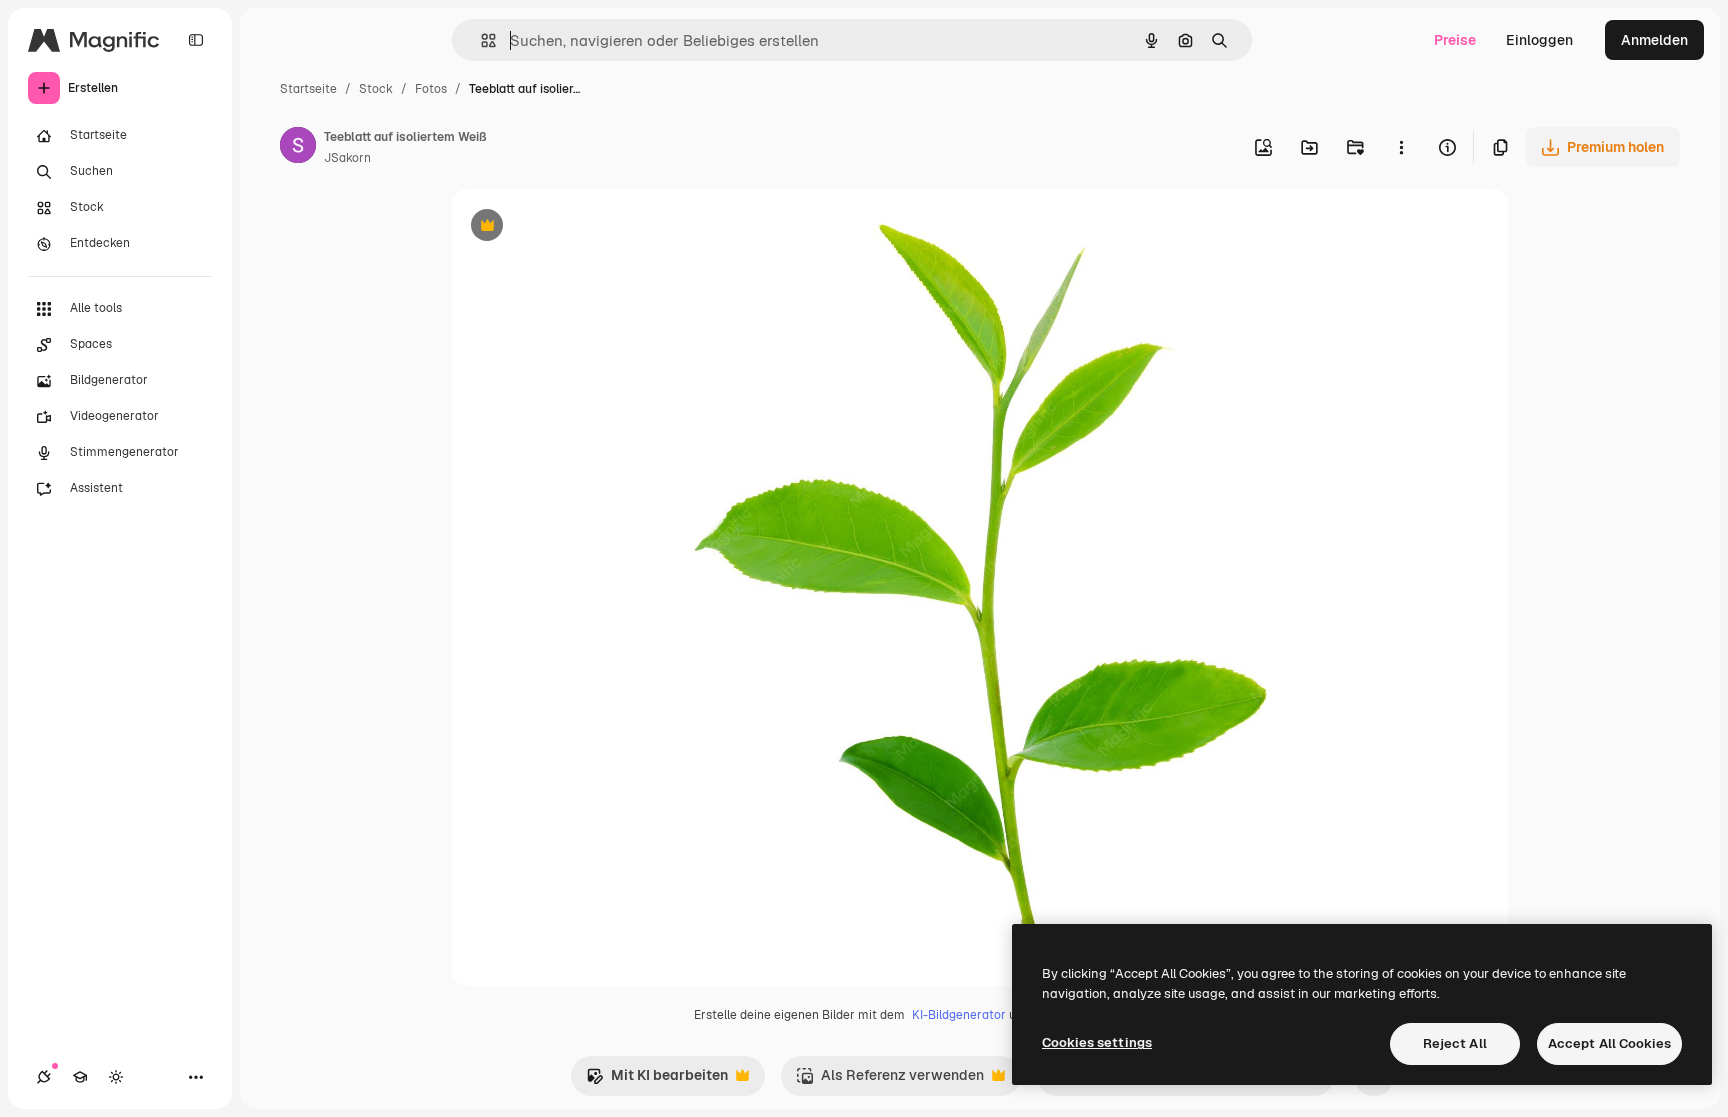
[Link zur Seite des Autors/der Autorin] (298, 148)
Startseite (308, 89)
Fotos (431, 89)
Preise (1455, 40)
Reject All (1455, 1043)
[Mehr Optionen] (1401, 147)
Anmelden (1654, 40)
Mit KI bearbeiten (657, 1080)
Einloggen (1539, 40)
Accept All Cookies (1609, 1043)
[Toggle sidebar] (196, 40)
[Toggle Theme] (116, 1077)
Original (579, 227)
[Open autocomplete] (480, 40)
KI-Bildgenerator (959, 1015)
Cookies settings (1097, 1042)
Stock (376, 89)
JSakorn (347, 158)
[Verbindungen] (44, 1077)
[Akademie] (80, 1077)
